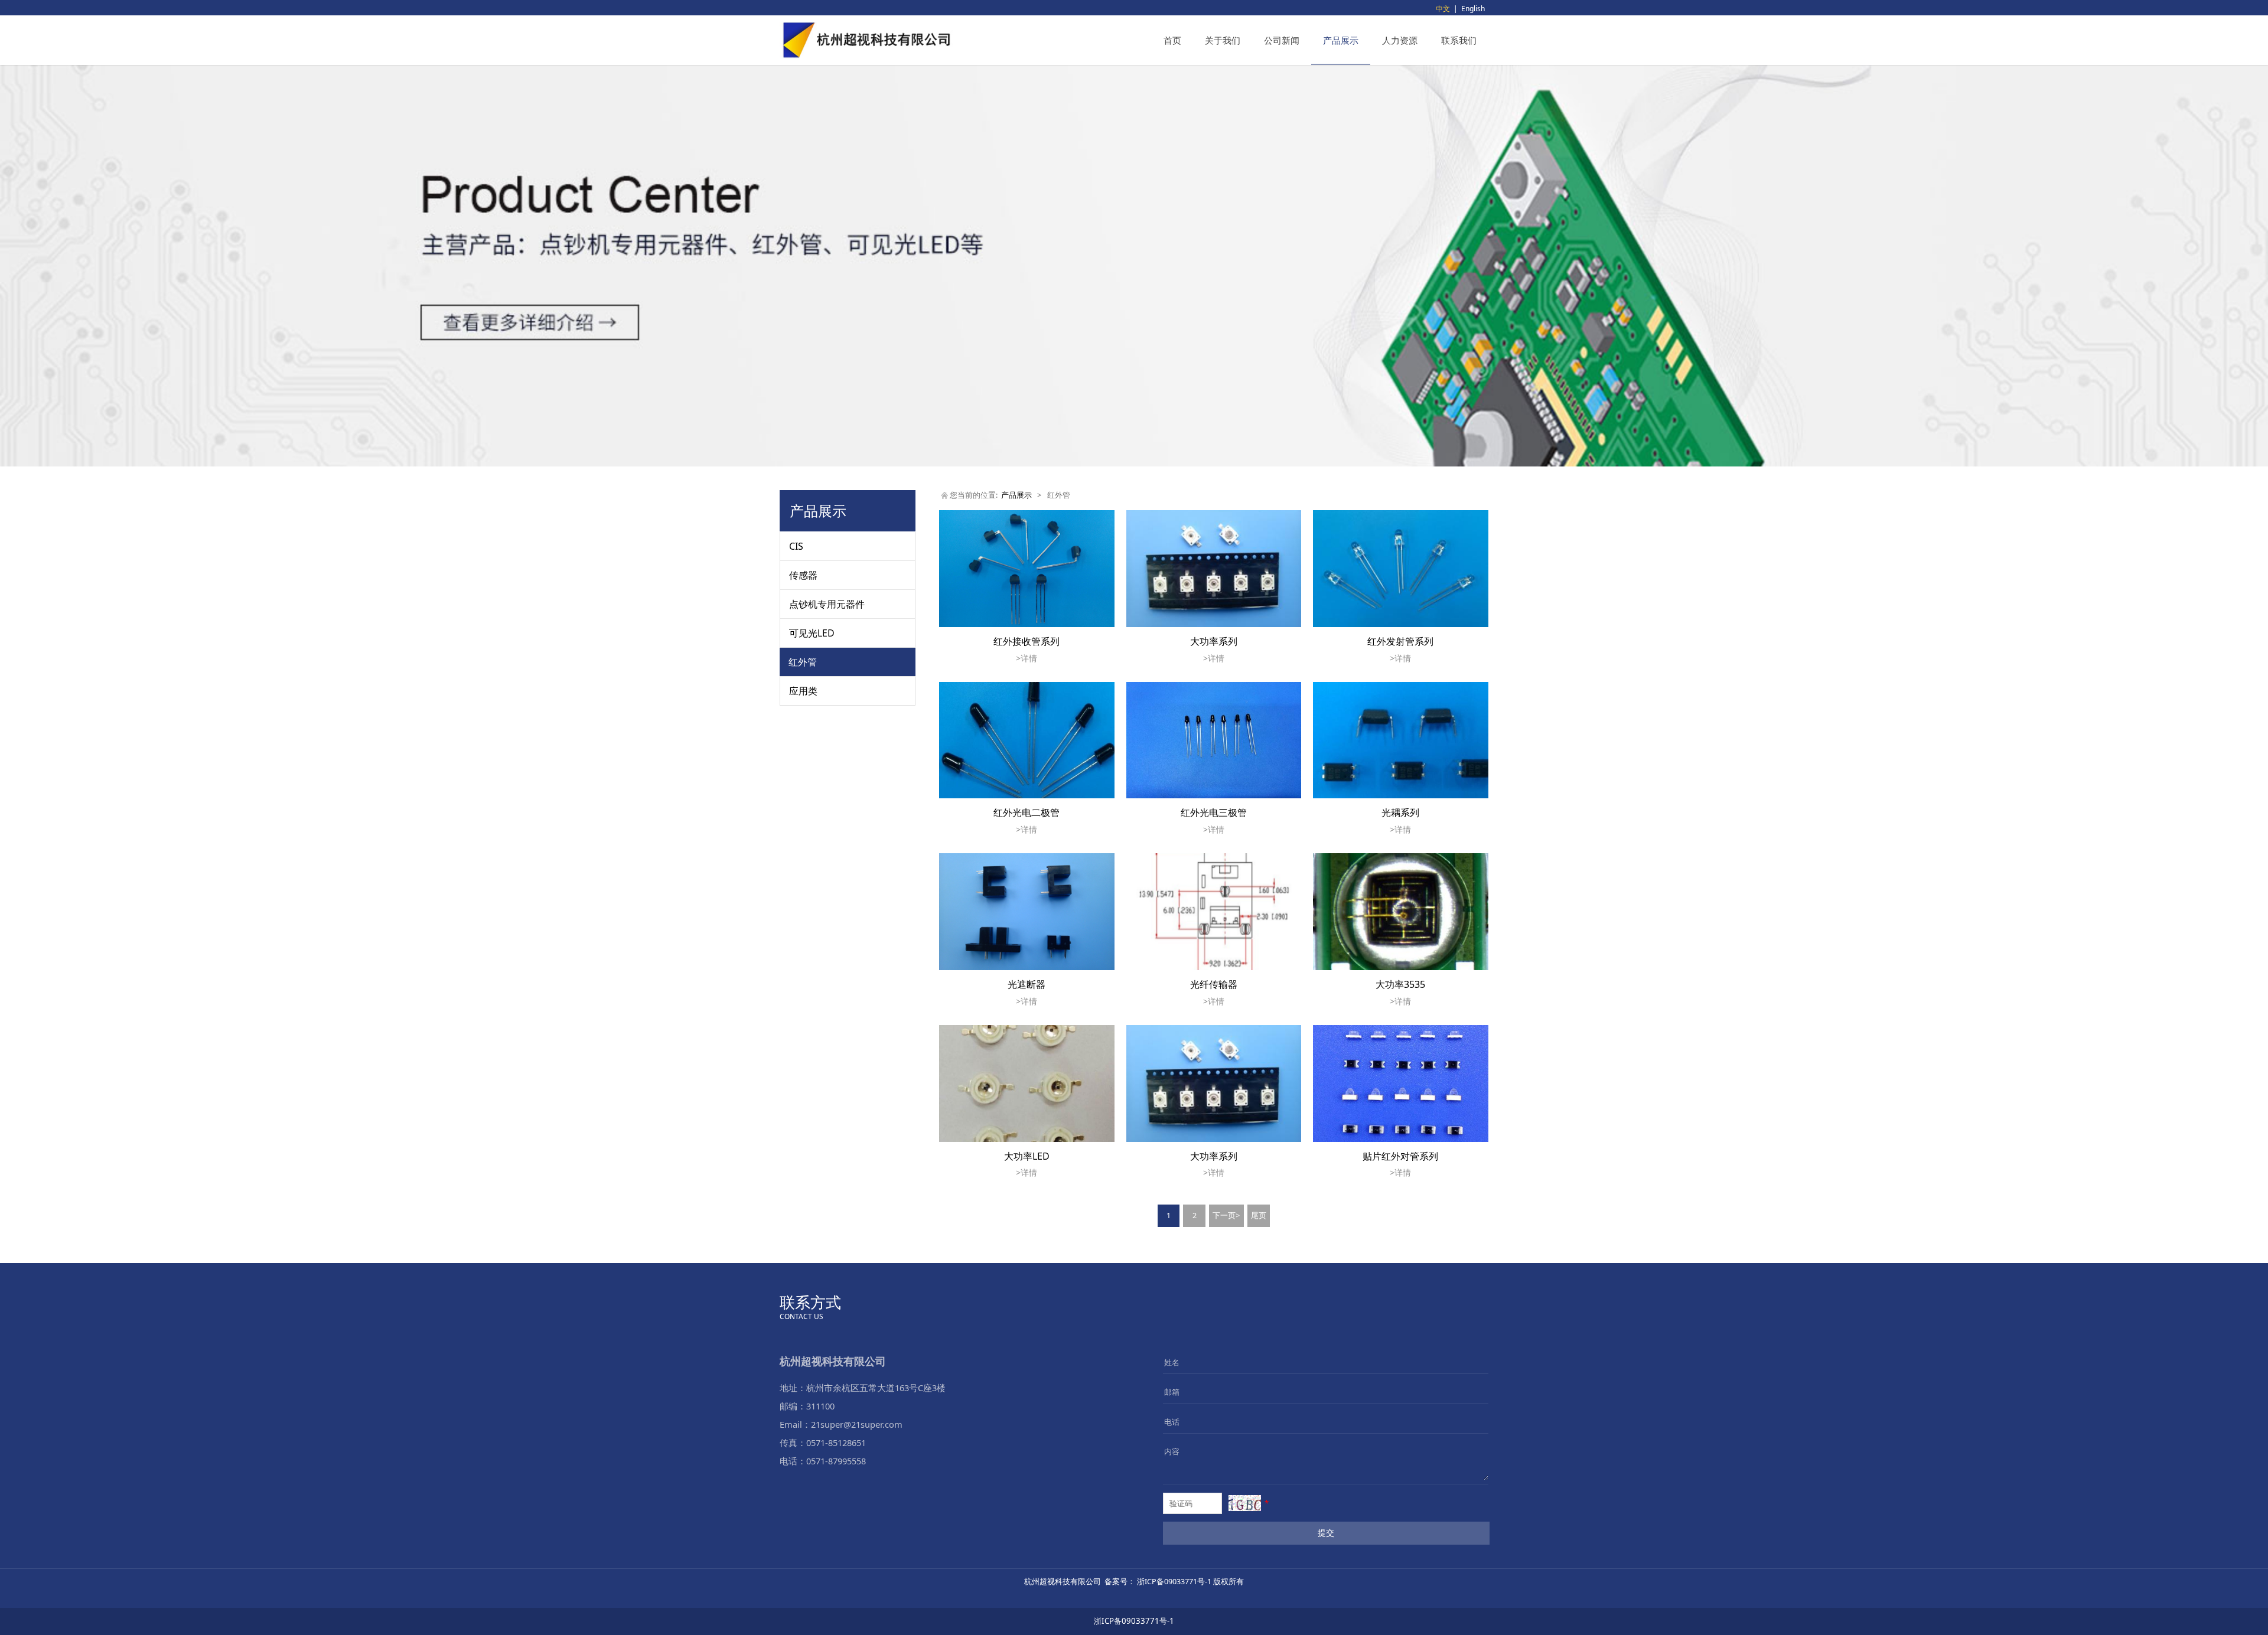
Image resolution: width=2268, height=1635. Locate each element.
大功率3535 (1400, 984)
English (1473, 9)
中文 (1443, 9)
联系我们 (1459, 40)
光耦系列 (1400, 812)
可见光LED (812, 633)
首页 (1172, 40)
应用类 (803, 691)
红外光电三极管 (1214, 812)
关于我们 (1223, 40)
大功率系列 (1214, 641)
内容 (1172, 1451)
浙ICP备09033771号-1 (1134, 1621)
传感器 (803, 575)
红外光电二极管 (1027, 812)
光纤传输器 (1214, 984)
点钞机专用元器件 (827, 604)
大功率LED (1027, 1156)
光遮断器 (1027, 984)
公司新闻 (1282, 40)
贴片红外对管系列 (1400, 1156)
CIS (796, 546)
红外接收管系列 (1027, 641)
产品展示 (1341, 40)
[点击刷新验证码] (1245, 1503)
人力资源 (1400, 40)
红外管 (803, 662)
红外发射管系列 (1400, 641)
